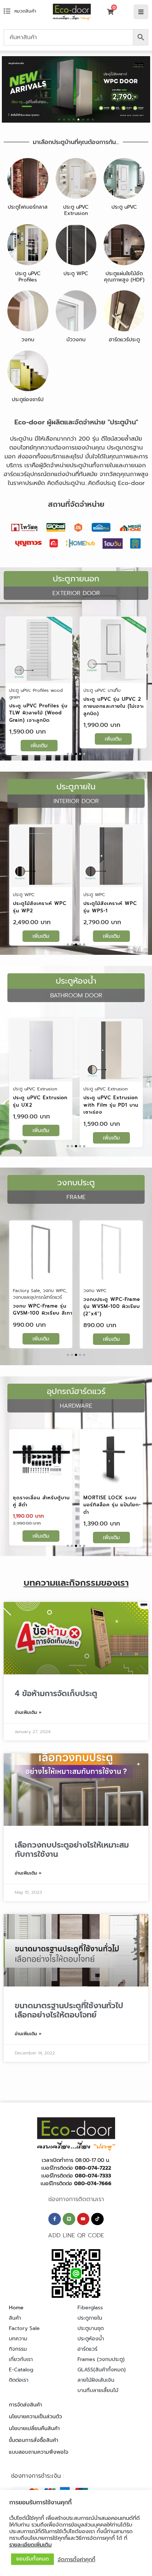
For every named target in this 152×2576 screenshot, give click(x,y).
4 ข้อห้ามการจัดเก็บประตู (56, 1694)
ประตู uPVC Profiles (28, 277)
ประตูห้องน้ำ (91, 2339)
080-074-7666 (93, 2184)
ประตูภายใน (90, 2318)
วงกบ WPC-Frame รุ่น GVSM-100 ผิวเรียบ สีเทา (43, 1310)
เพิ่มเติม (39, 746)
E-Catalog (21, 2370)
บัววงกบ (76, 340)
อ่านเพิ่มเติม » (28, 1712)
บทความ (18, 2339)
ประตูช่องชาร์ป (28, 399)
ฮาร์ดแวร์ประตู (124, 340)
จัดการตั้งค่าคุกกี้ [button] (76, 2559)
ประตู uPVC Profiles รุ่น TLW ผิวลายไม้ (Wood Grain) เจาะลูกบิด (38, 713)
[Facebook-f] (55, 2219)
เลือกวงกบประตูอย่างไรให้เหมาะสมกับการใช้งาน (72, 1850)
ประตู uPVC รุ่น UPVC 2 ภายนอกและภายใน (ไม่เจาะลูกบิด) (114, 706)
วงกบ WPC (54, 1291)
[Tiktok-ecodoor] (97, 2219)
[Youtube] (83, 2219)
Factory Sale (26, 1291)
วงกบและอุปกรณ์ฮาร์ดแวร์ (37, 1297)
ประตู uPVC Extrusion (76, 210)
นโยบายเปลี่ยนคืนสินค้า (34, 2428)
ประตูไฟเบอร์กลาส (28, 207)
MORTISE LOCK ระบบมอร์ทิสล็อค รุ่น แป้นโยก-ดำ (112, 1505)
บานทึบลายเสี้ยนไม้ (98, 2390)
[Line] (69, 2219)
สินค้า (15, 2318)
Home (16, 2308)
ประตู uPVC (124, 207)
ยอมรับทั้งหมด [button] (32, 2559)
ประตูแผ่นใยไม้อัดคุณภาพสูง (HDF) (124, 277)
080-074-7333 (93, 2176)
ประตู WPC (76, 274)
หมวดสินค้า (25, 11)
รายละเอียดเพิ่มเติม (30, 2545)
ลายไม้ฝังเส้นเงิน (96, 2380)
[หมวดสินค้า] (7, 11)
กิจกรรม (18, 2349)
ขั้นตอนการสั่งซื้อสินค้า (34, 2440)
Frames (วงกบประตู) (101, 2359)
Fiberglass (90, 2308)
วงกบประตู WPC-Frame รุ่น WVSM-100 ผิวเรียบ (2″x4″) (112, 1306)
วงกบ (28, 340)
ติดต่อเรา (19, 2380)
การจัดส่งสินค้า (25, 2405)
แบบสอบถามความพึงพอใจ (39, 2452)
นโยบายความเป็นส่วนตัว (35, 2417)
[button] (59, 119)
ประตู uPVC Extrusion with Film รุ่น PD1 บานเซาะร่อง (111, 1105)
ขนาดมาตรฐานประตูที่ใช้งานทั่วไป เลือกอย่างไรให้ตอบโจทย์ (69, 2010)
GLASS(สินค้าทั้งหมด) (102, 2370)
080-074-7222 (93, 2168)
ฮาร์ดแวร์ (87, 2349)
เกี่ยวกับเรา (21, 2359)
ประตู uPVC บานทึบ (102, 690)
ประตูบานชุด (91, 2328)
